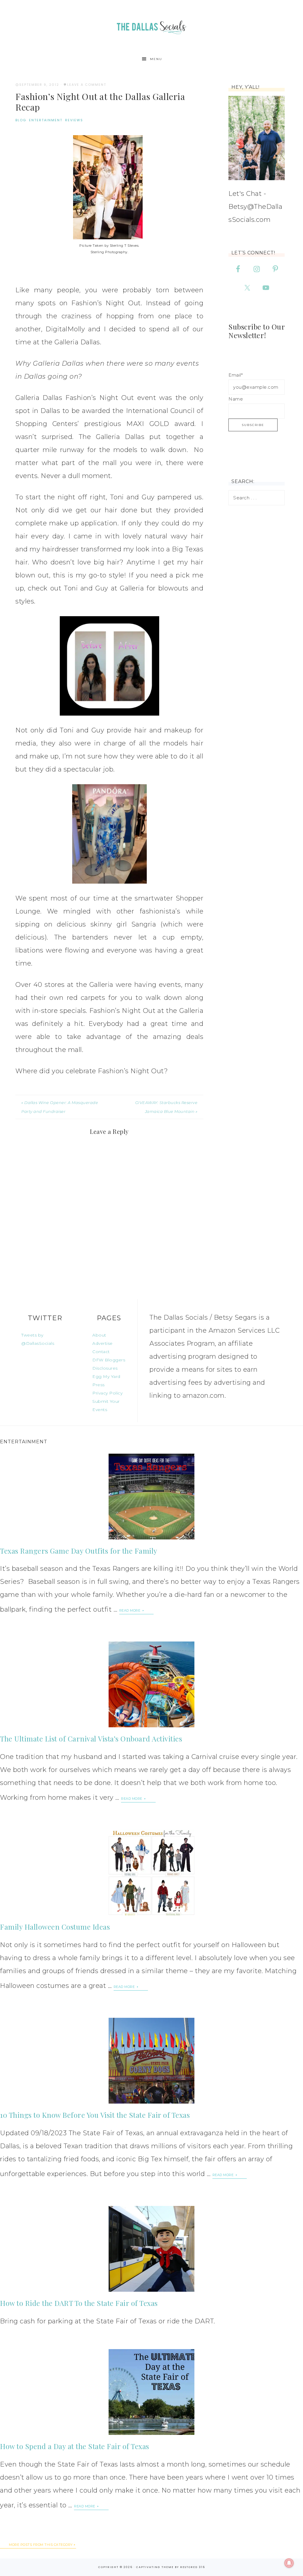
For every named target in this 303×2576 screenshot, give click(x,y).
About (99, 1335)
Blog (21, 120)
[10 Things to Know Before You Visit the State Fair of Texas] (151, 2061)
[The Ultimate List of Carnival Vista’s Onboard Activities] (151, 1684)
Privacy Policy (107, 1393)
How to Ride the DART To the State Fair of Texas (79, 2303)
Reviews (74, 120)
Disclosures (105, 1368)
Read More (130, 1610)
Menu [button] (156, 59)
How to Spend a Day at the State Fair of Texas (75, 2446)
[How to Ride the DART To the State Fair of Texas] (151, 2249)
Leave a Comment (87, 85)
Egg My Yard (106, 1376)
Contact (101, 1352)
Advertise (103, 1343)
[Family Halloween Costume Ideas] (151, 1873)
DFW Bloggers (109, 1360)
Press (99, 1385)
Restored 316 (193, 2567)
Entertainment (46, 120)
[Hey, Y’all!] (257, 138)
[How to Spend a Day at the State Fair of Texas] (151, 2392)
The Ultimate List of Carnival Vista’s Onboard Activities (91, 1739)
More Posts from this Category (41, 2545)
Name (236, 399)
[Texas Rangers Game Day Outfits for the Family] (151, 1497)
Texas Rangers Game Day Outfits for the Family (79, 1551)
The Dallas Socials (151, 26)
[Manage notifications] (289, 2563)
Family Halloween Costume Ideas (55, 1927)
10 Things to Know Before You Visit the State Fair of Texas (95, 2115)
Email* (236, 375)
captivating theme (155, 2567)
